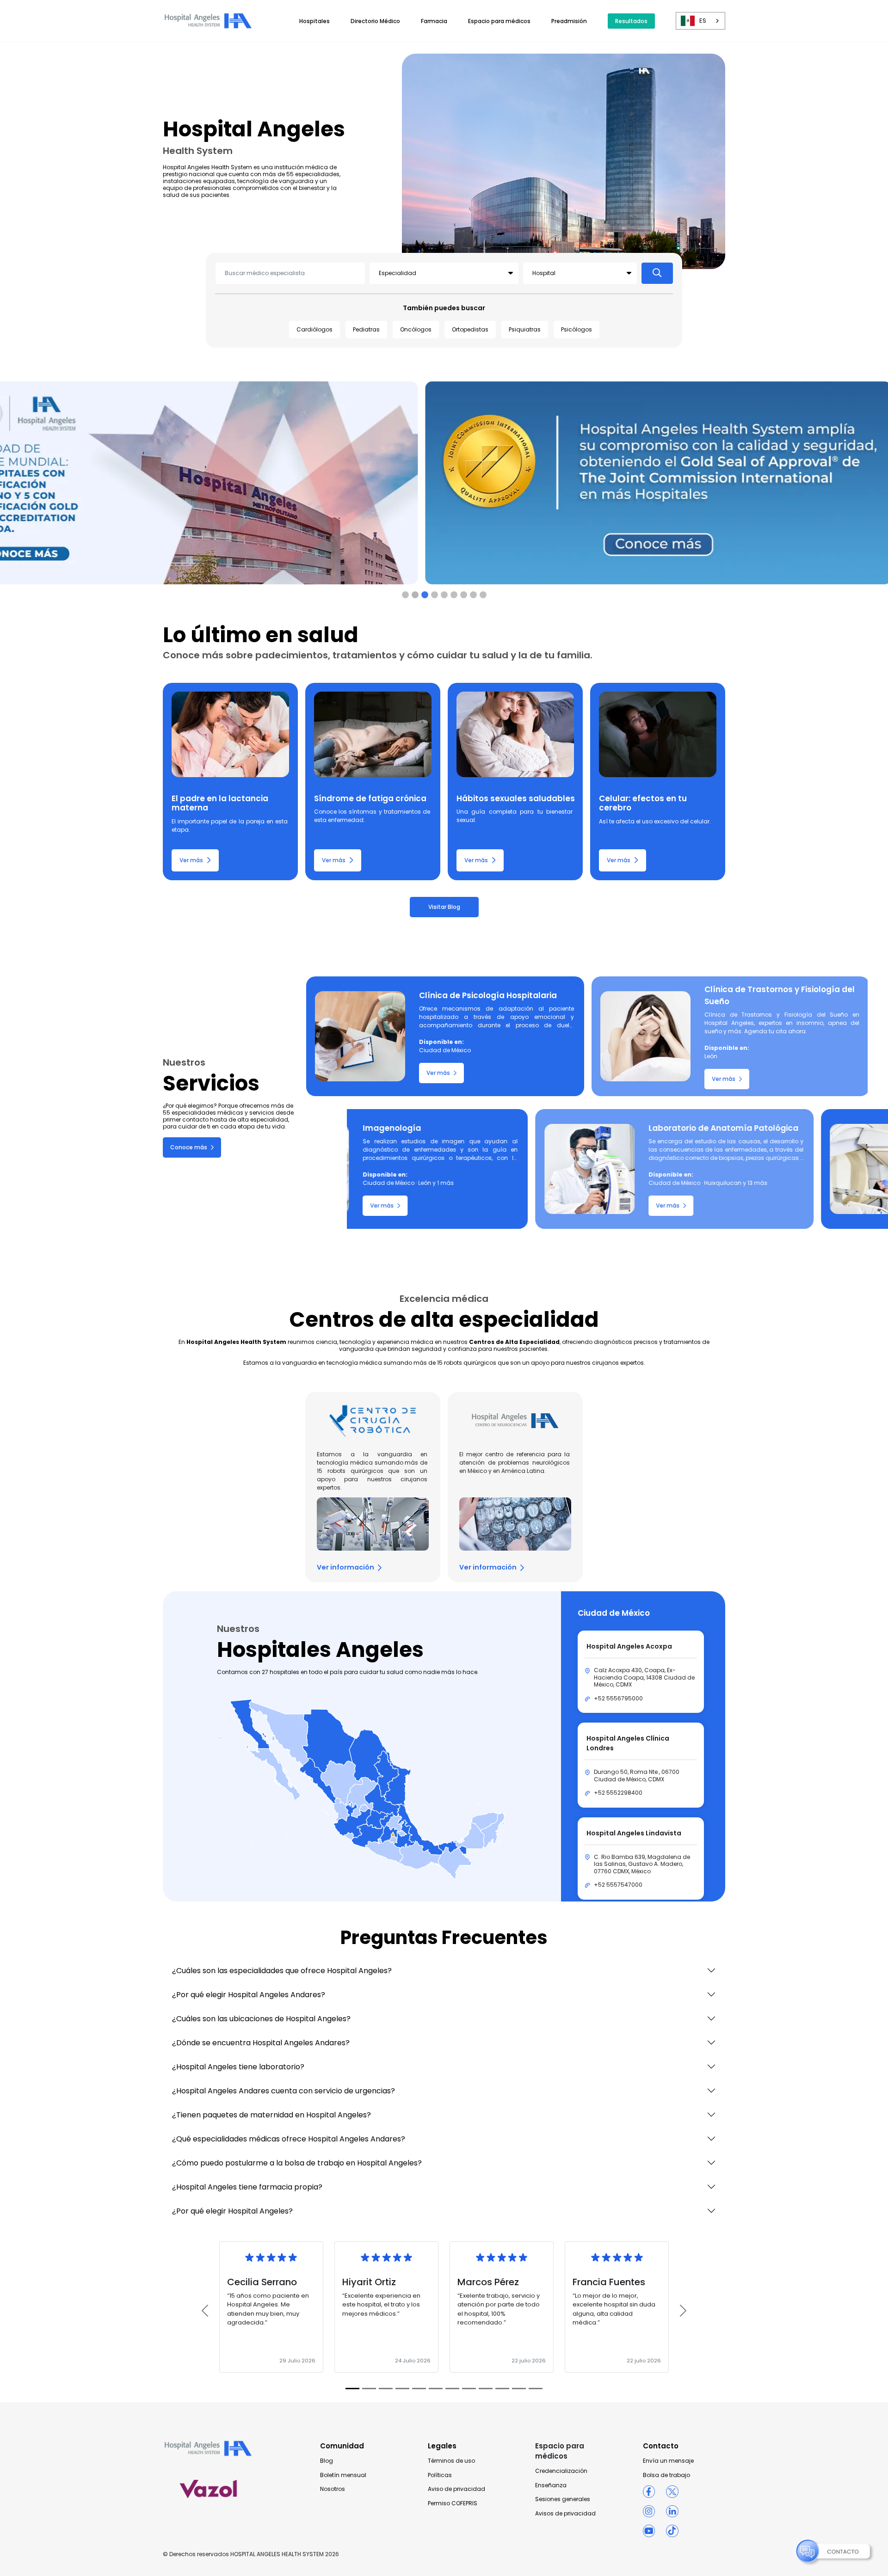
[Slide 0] (405, 595)
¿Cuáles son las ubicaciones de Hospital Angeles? (261, 2019)
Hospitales (314, 21)
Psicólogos (577, 329)
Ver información (345, 1567)
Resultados (631, 21)
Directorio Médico (375, 21)
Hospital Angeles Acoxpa (629, 1646)
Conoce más (189, 1147)
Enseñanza (551, 2485)
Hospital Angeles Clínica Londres (628, 1743)
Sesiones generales (563, 2499)
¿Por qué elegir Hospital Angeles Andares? (249, 1995)
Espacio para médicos (499, 21)
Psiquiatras (525, 329)
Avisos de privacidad (565, 2514)
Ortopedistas (470, 329)
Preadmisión (569, 21)
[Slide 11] (536, 2389)
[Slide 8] (483, 595)
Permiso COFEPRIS (453, 2503)
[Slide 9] (502, 2389)
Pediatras (366, 329)
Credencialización (561, 2471)
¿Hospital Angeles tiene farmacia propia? (247, 2187)
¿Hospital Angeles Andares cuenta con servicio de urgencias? (284, 2091)
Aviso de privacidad (456, 2489)
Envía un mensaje (668, 2461)
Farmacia (434, 21)
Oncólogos (416, 329)
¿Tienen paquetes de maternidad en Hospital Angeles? (271, 2115)
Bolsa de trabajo (666, 2475)
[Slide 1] (415, 595)
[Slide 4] (444, 595)
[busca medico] (657, 273)
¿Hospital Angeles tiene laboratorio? (238, 2067)
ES (703, 21)
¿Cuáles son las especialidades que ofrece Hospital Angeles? (282, 1971)
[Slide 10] (519, 2389)
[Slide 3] (435, 595)
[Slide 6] (464, 595)
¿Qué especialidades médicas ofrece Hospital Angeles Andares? (289, 2139)
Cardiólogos (314, 329)
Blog (327, 2461)
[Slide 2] (425, 595)
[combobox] (700, 21)
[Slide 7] (473, 595)
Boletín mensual (343, 2475)
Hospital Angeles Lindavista (634, 1833)
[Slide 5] (454, 595)
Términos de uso (451, 2461)
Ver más (191, 860)
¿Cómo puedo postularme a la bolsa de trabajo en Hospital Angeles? (297, 2163)
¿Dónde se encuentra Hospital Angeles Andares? (261, 2043)
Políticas (440, 2475)
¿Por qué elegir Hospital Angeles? (232, 2211)
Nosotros (333, 2489)
